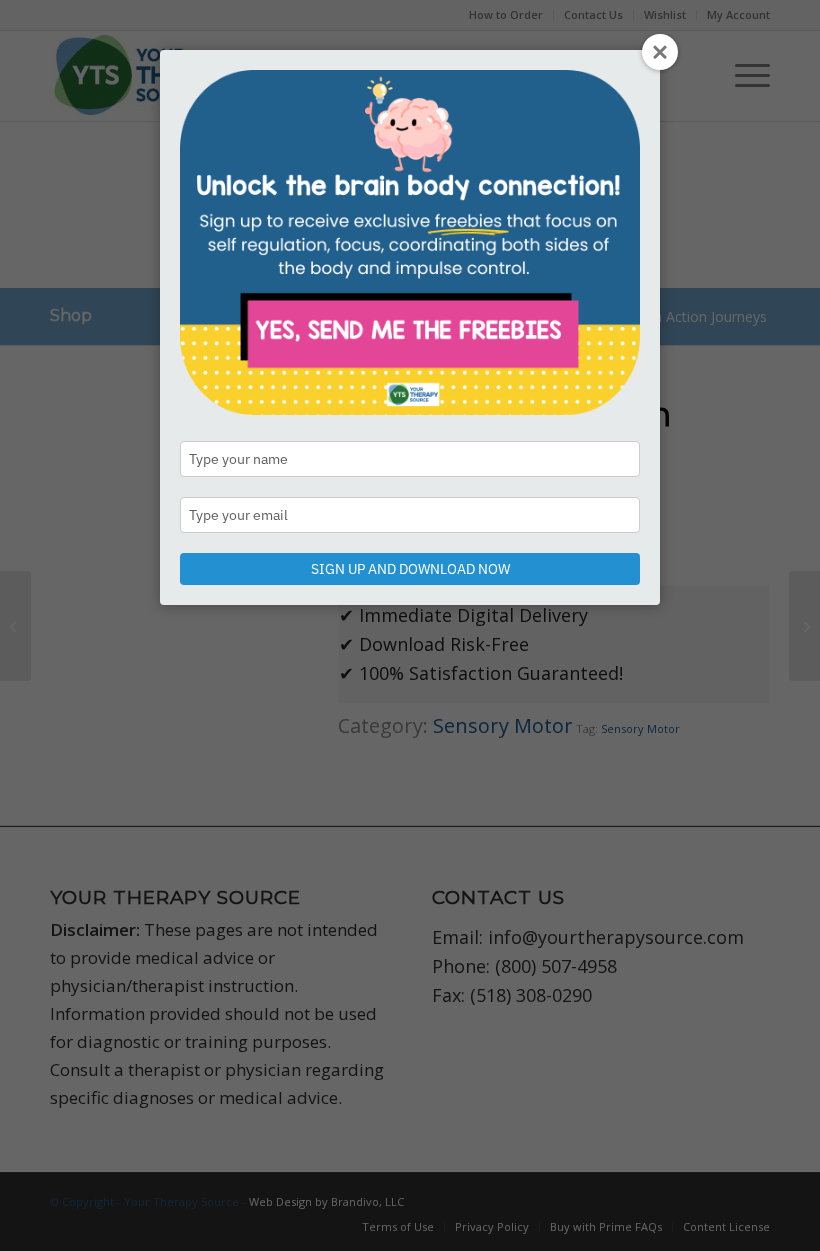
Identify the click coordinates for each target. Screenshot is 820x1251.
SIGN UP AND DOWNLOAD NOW (410, 569)
